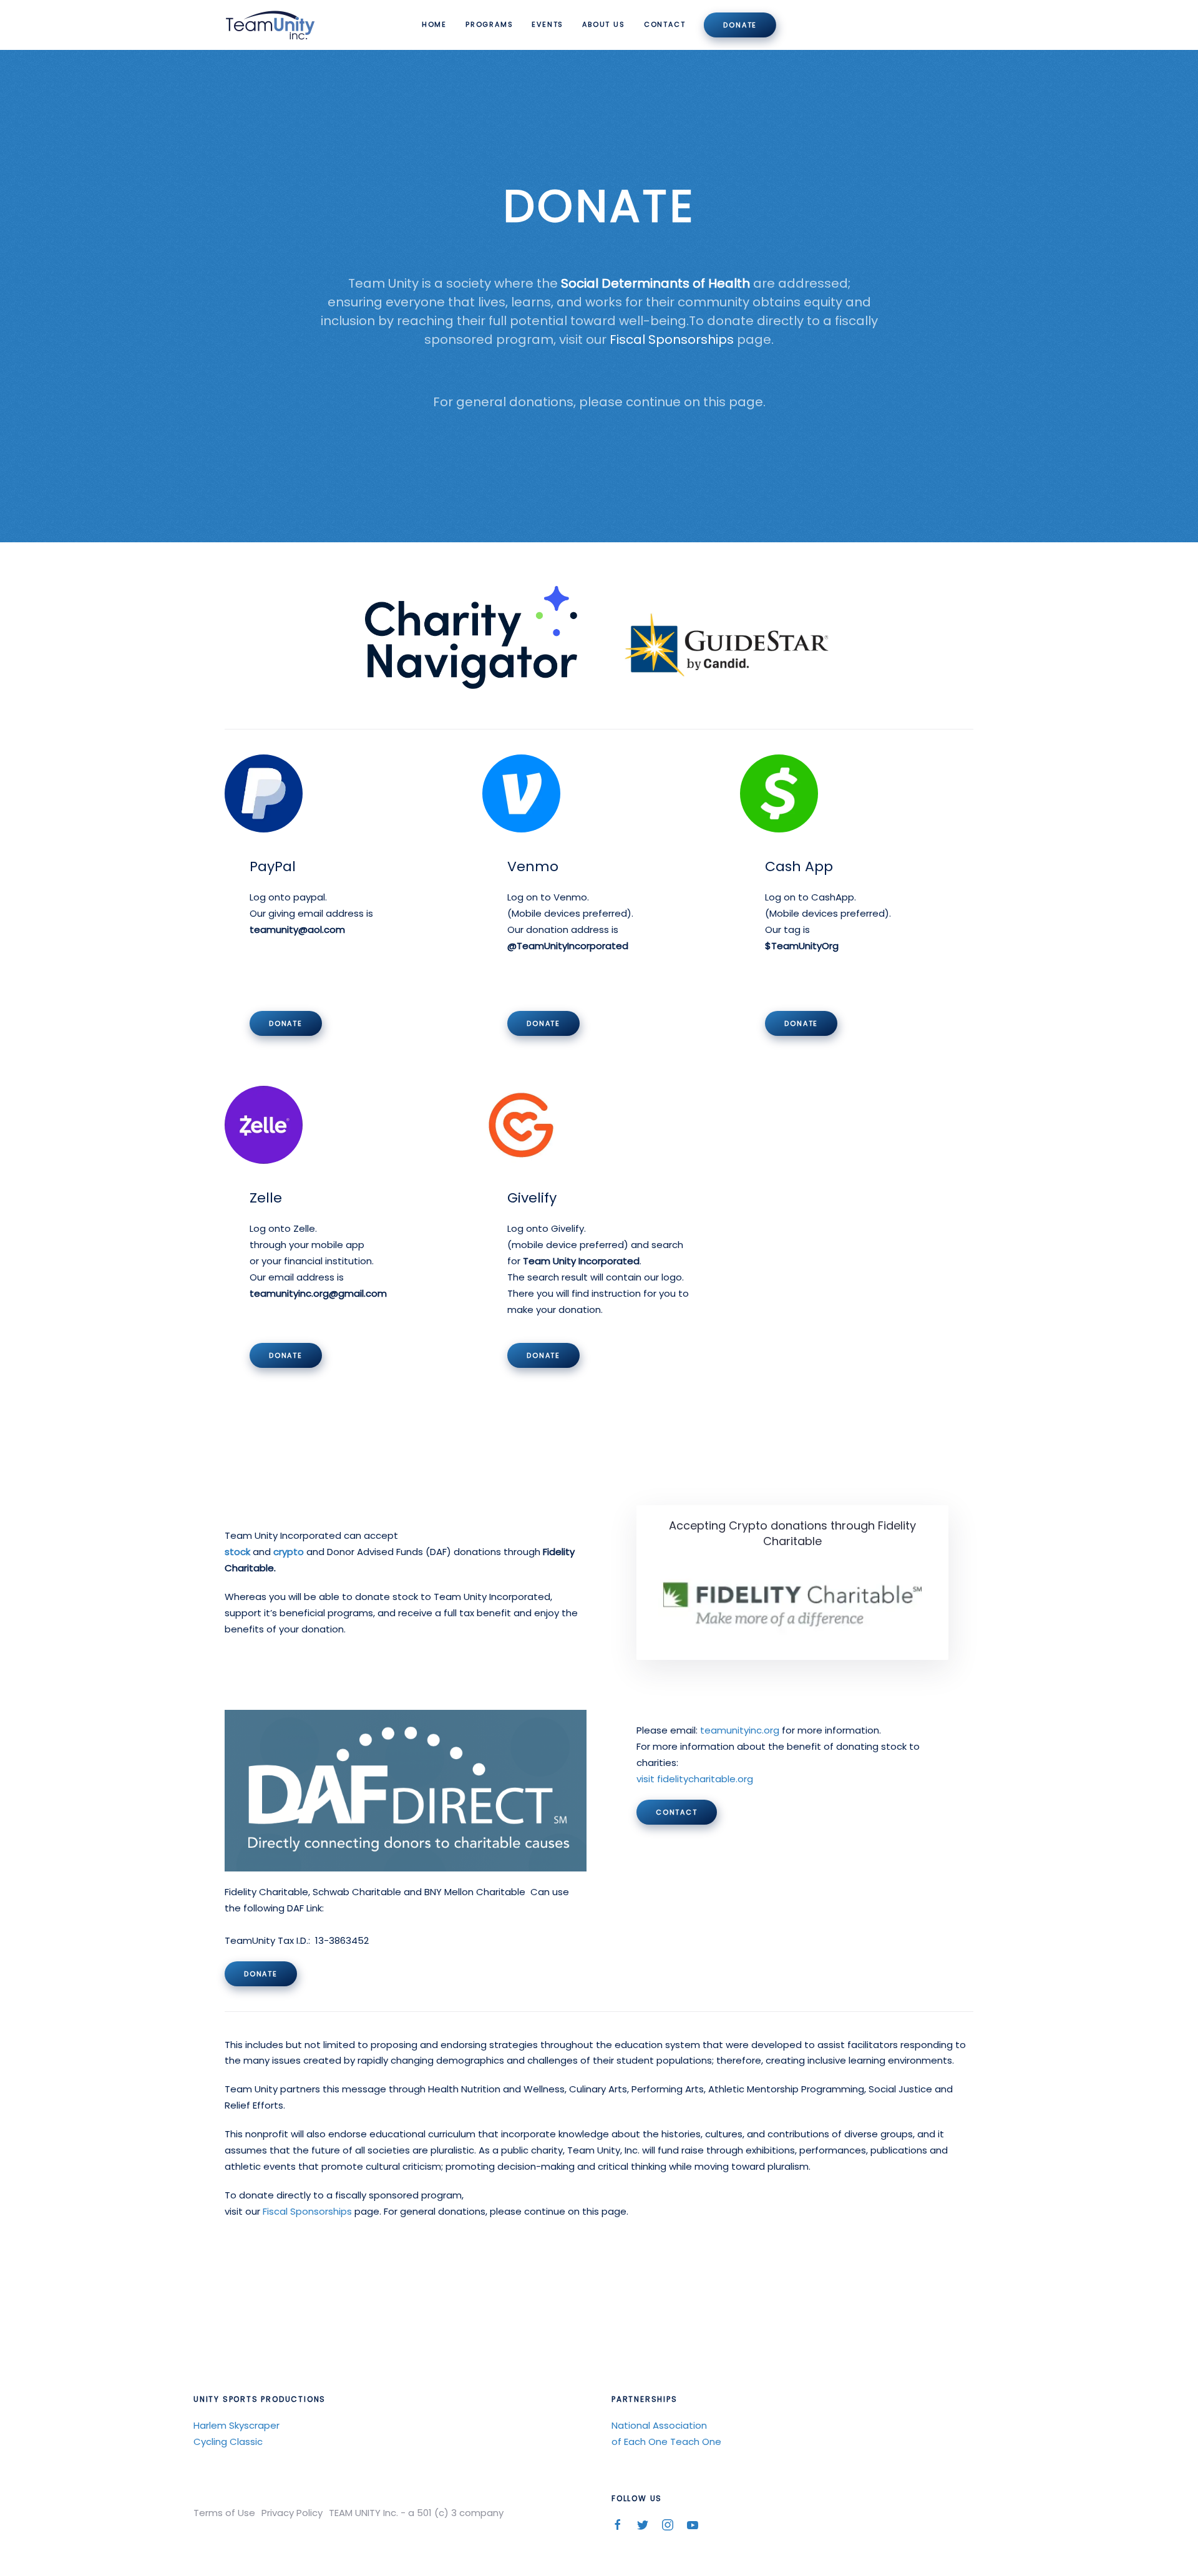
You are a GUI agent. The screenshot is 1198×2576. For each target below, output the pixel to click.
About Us (603, 24)
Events (548, 24)
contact (677, 1812)
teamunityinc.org (740, 1730)
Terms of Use (224, 2513)
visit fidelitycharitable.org (695, 1779)
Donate (740, 25)
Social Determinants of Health (655, 283)
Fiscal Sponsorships (673, 339)
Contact (665, 24)
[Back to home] (272, 25)
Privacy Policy (292, 2513)
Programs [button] (489, 24)
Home (434, 24)
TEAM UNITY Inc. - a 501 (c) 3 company (416, 2513)
